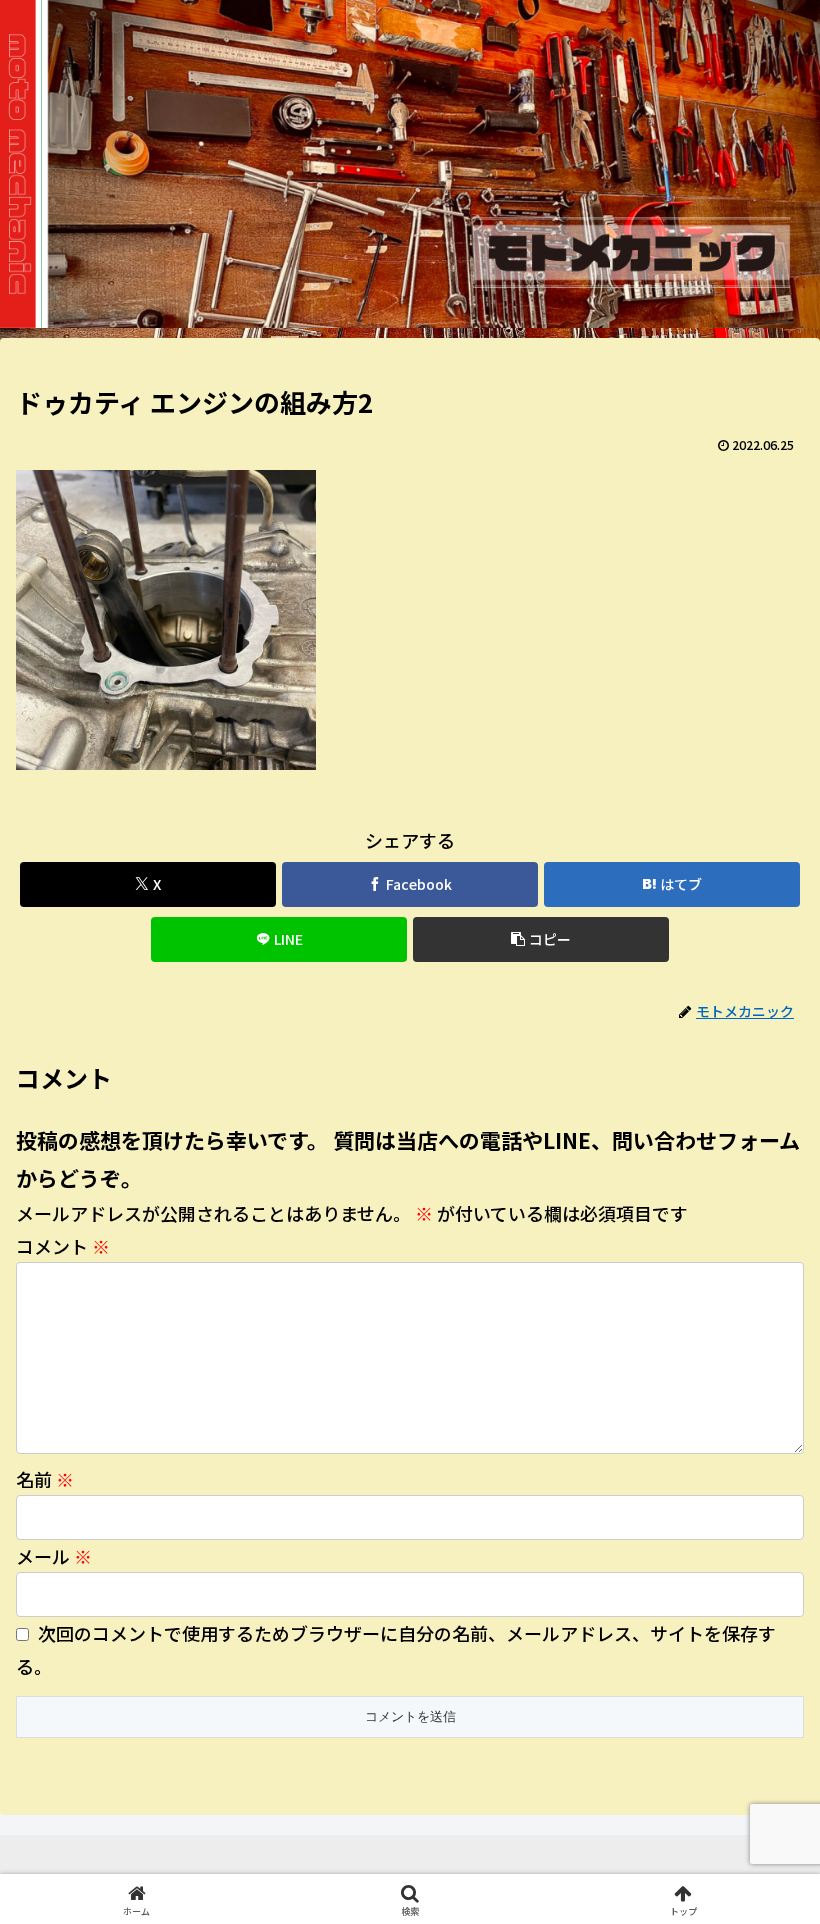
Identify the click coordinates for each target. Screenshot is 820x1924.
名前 (45, 1479)
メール (54, 1556)
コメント (63, 1246)
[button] (541, 939)
